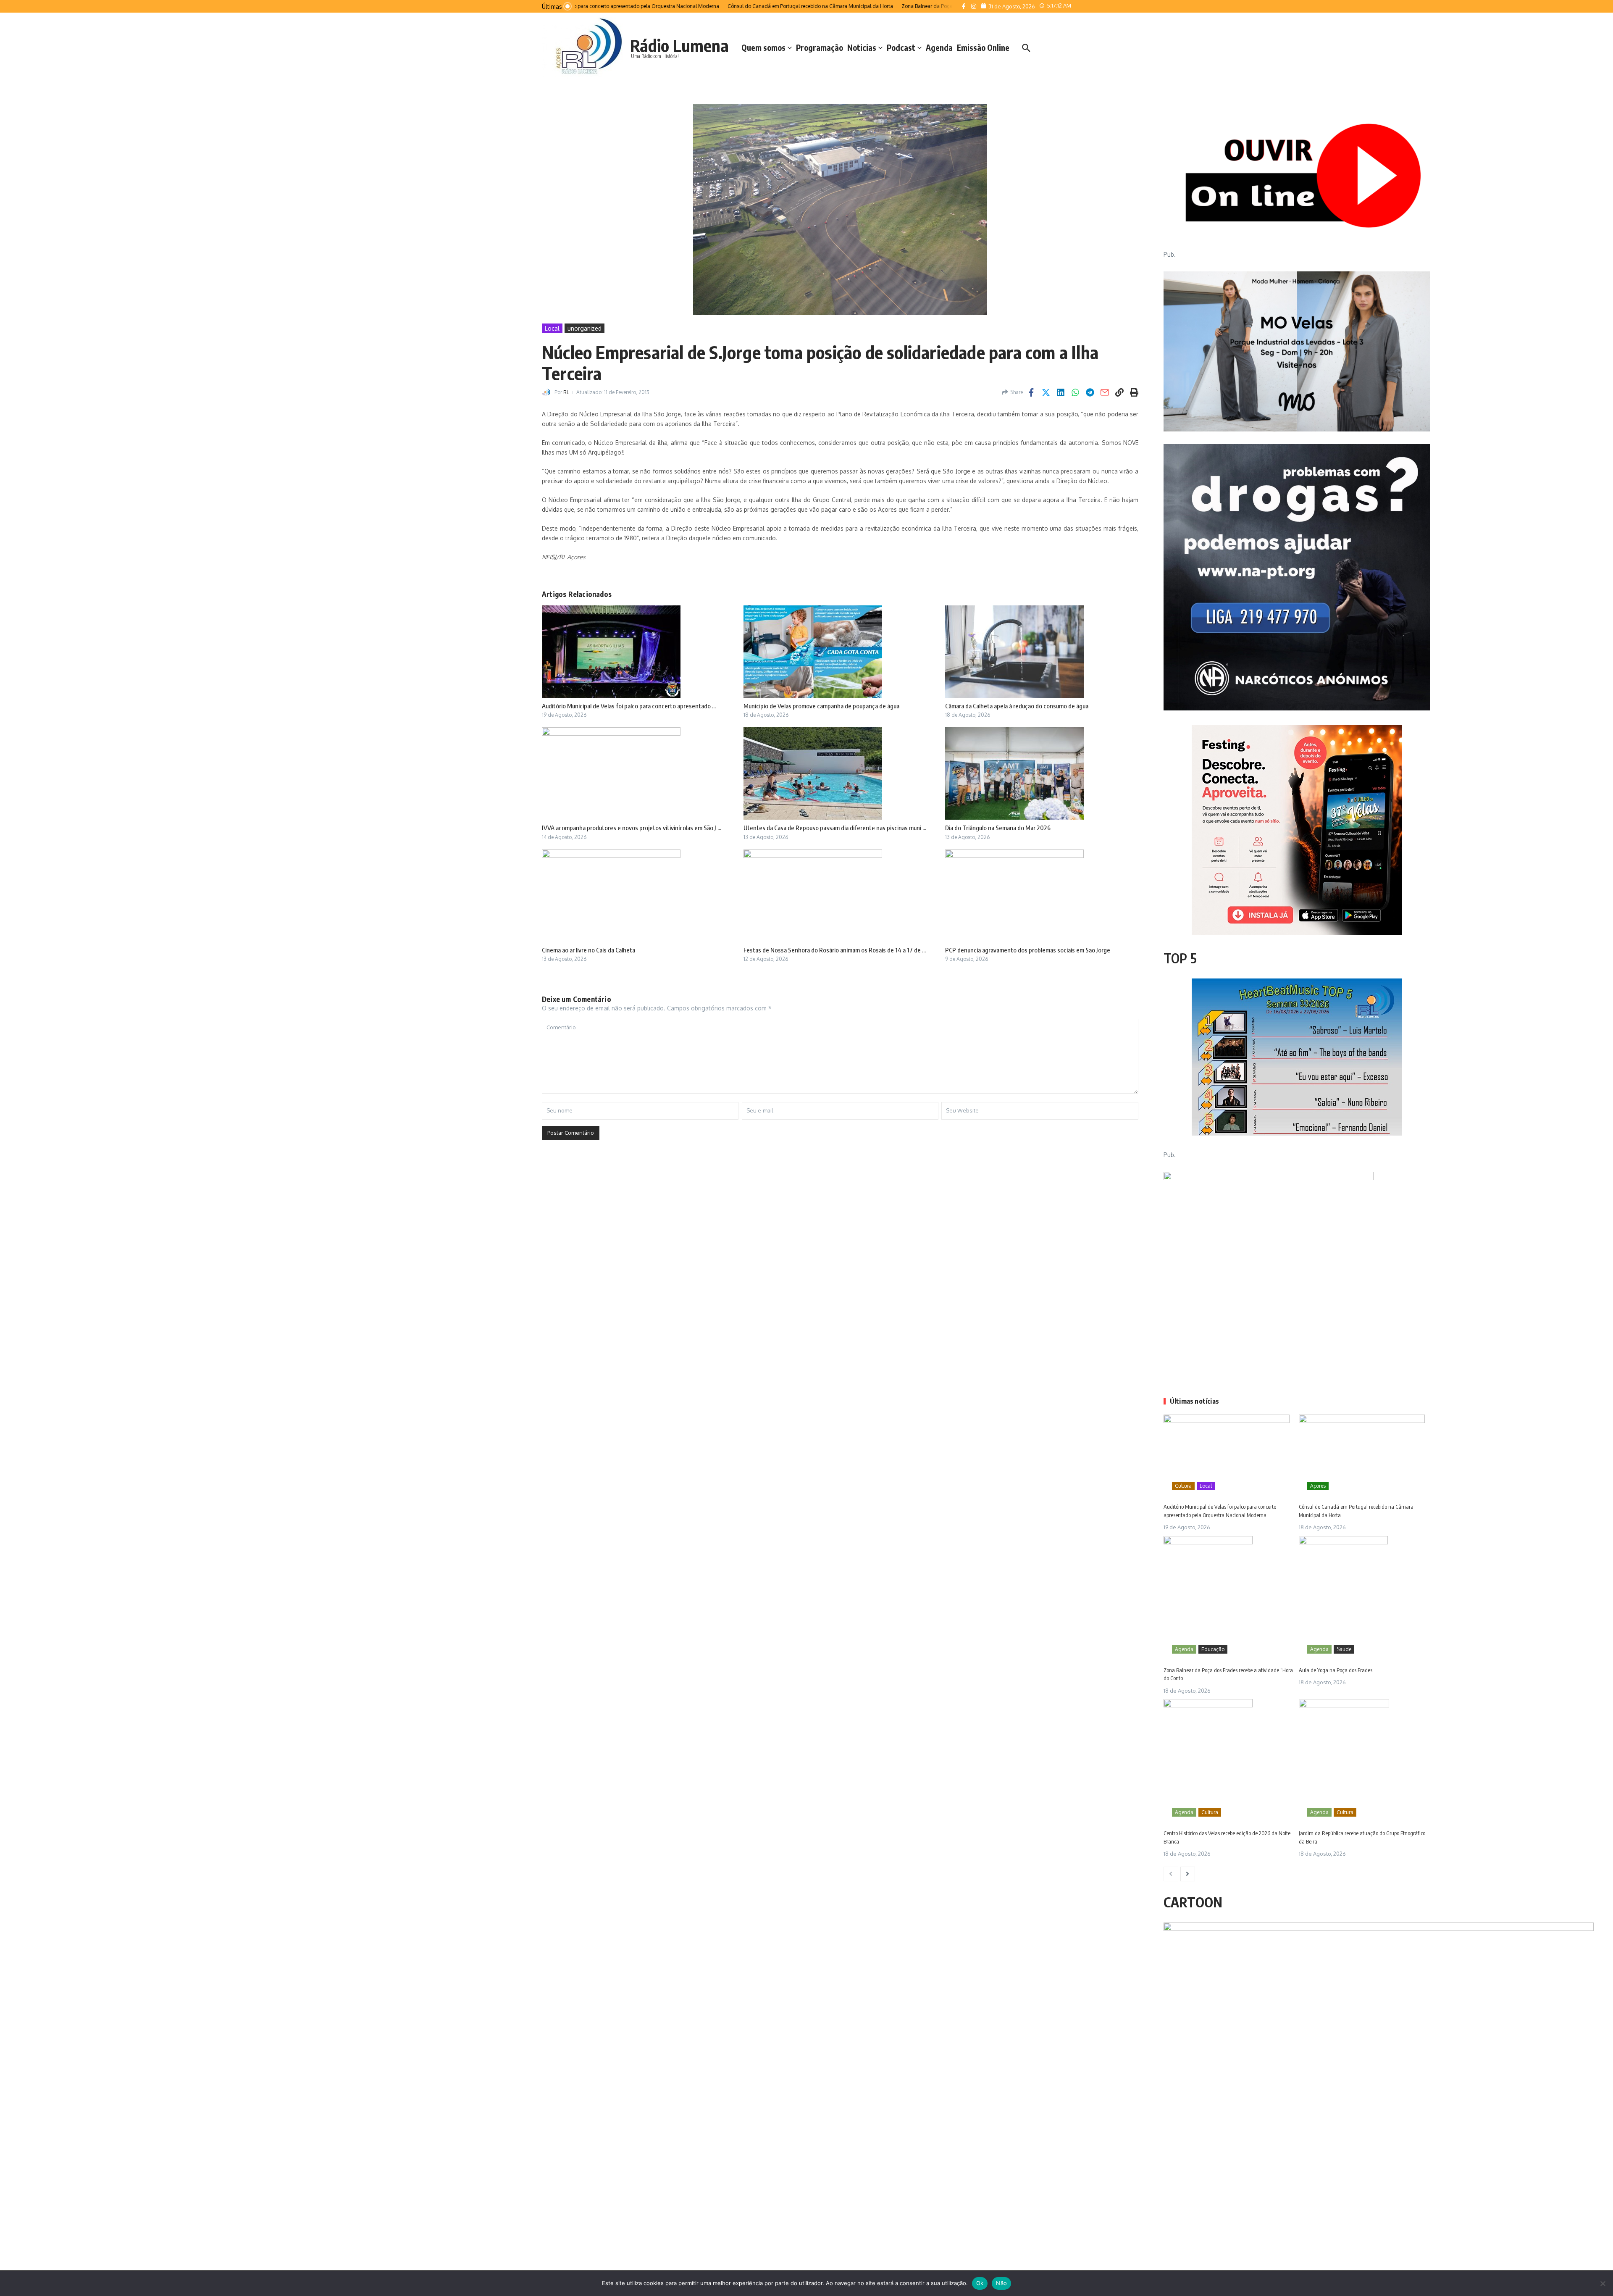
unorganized (585, 328)
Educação (1213, 1649)
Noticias (862, 47)
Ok (980, 2283)
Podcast (901, 47)
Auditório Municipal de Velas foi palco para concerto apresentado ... (629, 706)
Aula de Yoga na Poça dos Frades (1336, 1670)
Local (552, 328)
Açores (1318, 1486)
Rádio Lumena (679, 45)
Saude (1344, 1649)
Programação (820, 47)
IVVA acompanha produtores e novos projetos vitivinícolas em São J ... (632, 828)
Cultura (1183, 1486)
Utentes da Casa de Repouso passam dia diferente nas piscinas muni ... (835, 828)
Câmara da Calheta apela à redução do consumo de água (1017, 706)
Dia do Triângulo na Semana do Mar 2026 (998, 828)
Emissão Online (983, 47)
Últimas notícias (1194, 1401)
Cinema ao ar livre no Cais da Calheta (588, 950)
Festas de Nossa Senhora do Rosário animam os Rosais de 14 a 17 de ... (835, 950)
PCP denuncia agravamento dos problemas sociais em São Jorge (1028, 950)
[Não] (1602, 2283)
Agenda (939, 47)
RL (566, 392)
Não (1001, 2283)
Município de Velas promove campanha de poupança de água (821, 706)
